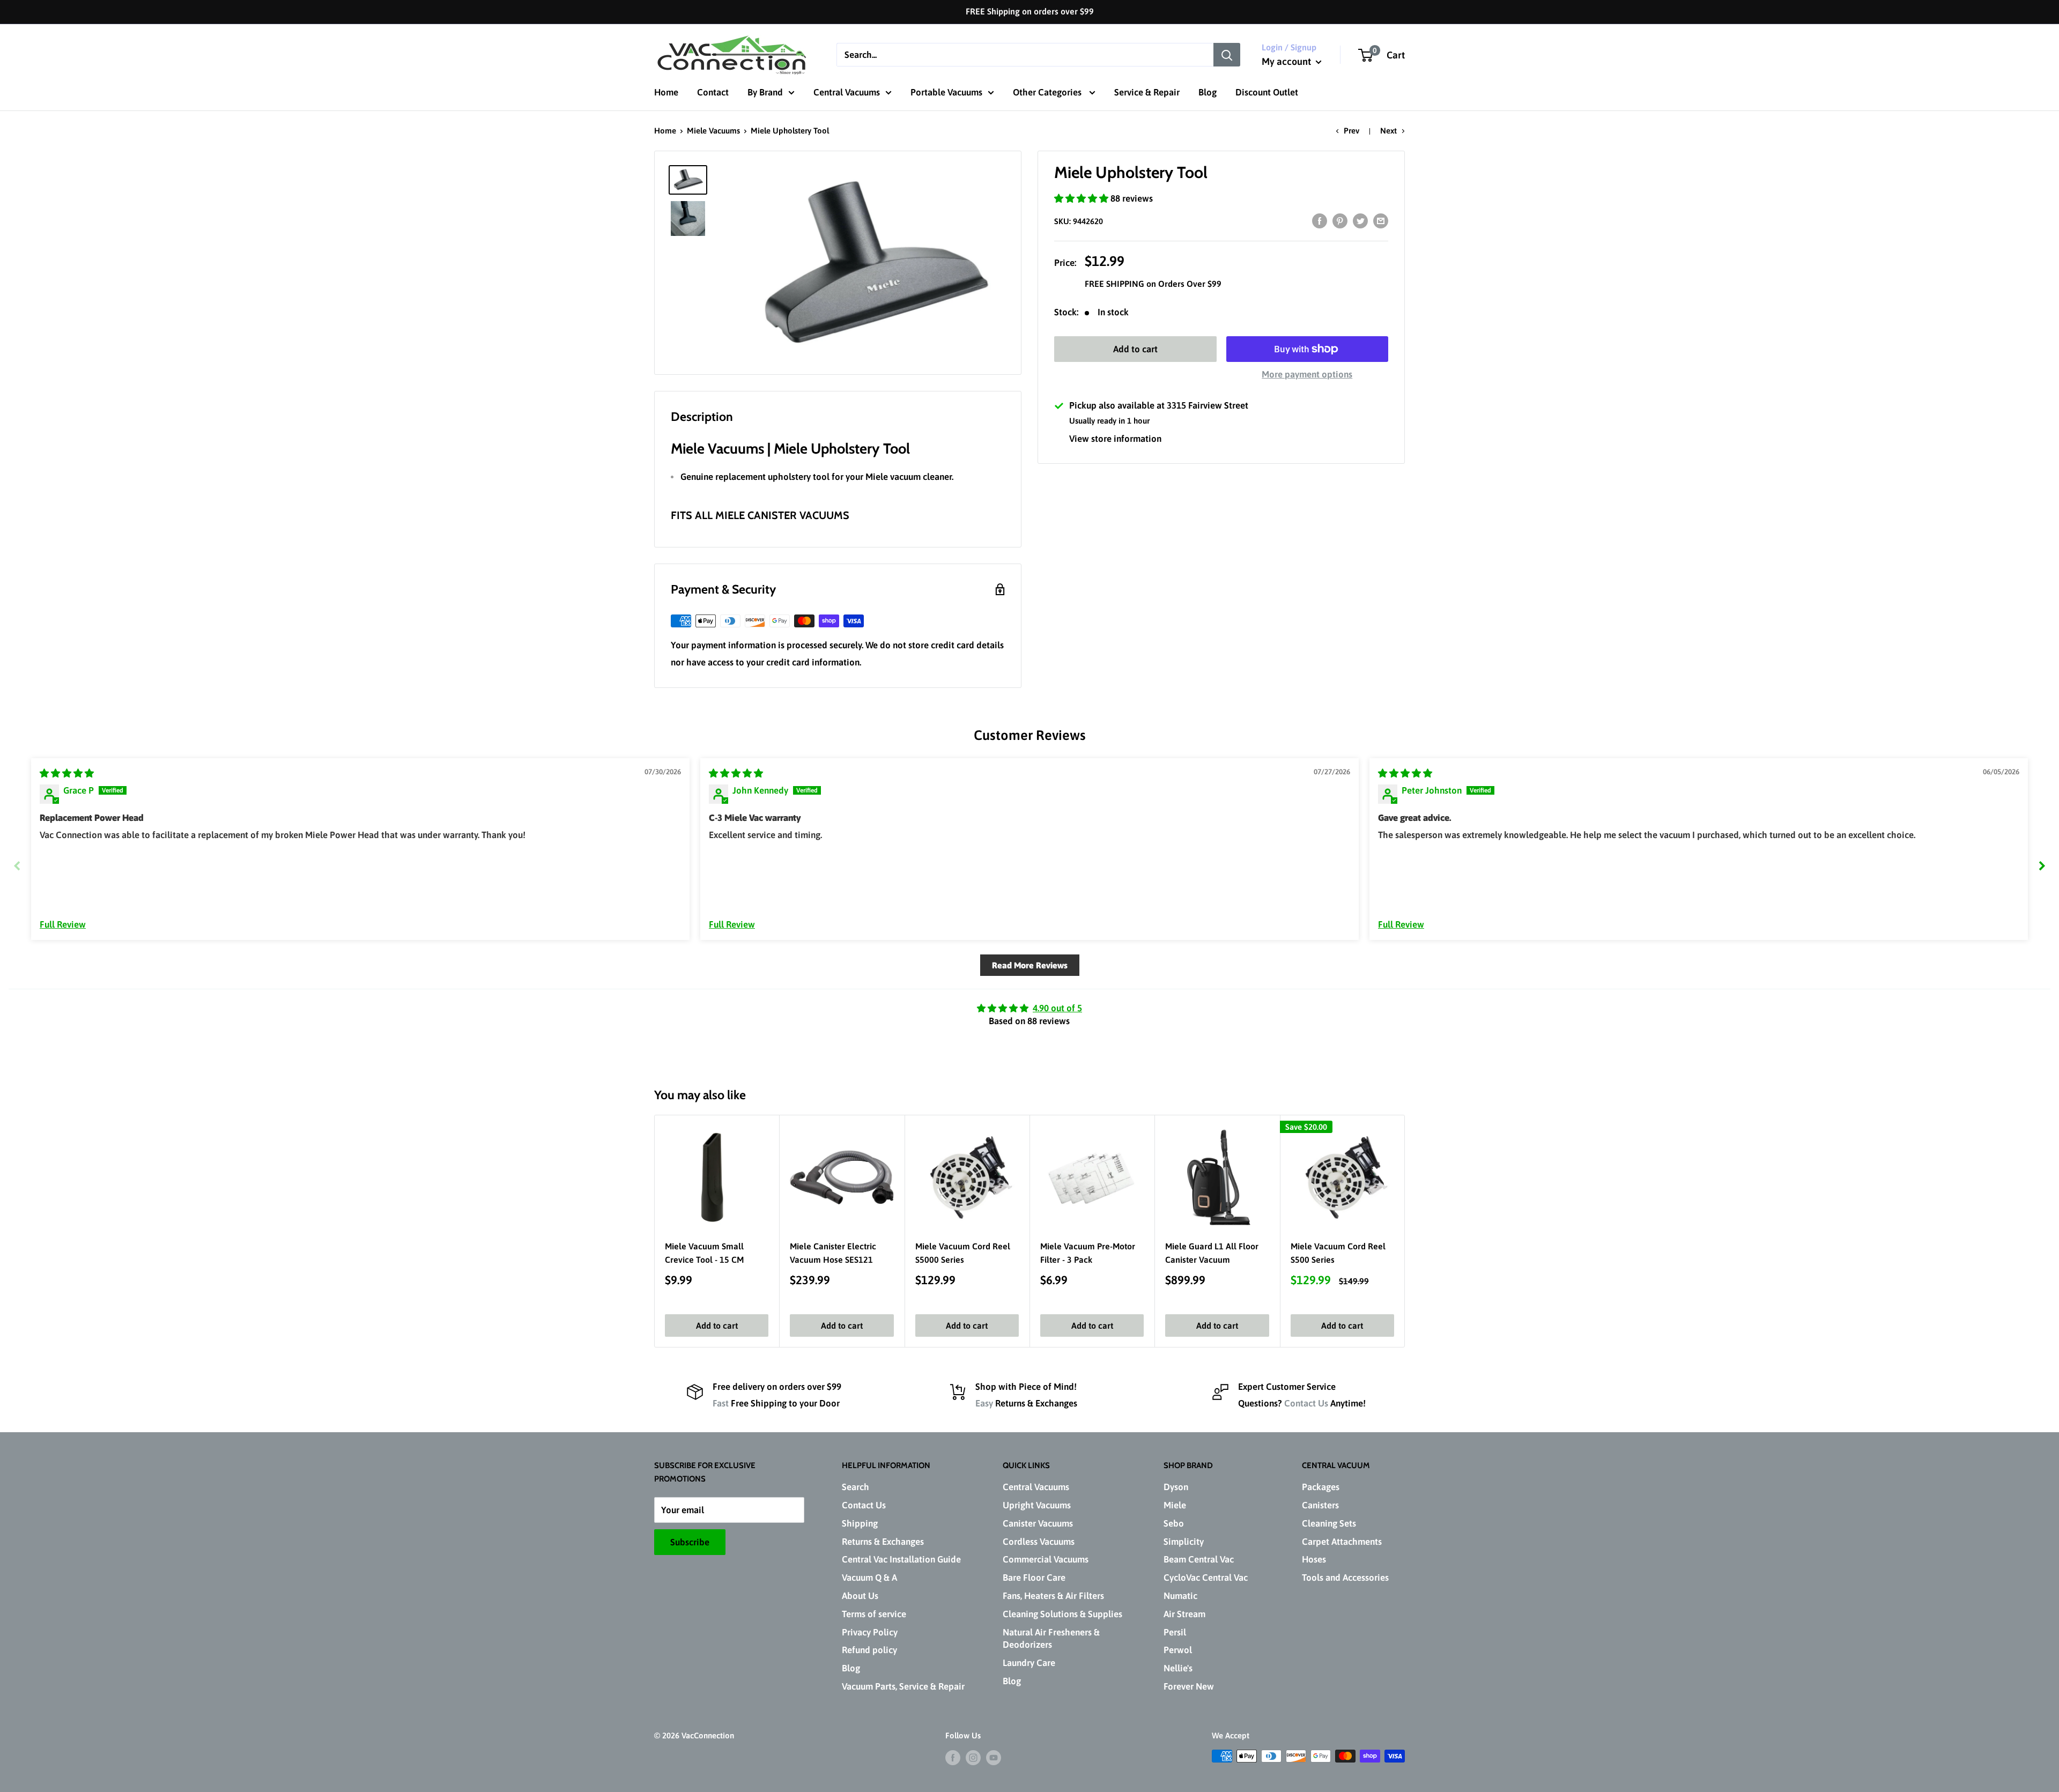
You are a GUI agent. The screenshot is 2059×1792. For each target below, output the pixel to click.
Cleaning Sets (1329, 1523)
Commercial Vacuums (1046, 1559)
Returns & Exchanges (883, 1542)
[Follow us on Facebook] (953, 1757)
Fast (721, 1403)
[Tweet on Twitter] (1360, 221)
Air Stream (1184, 1614)
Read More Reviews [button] (1030, 965)
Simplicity (1184, 1542)
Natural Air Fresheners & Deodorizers (1051, 1639)
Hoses (1314, 1559)
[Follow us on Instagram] (973, 1757)
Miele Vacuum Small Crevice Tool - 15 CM (704, 1253)
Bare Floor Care (1034, 1578)
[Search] (1227, 55)
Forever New (1189, 1686)
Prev (1351, 131)
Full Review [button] (63, 924)
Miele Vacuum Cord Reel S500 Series (1338, 1253)
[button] (1082, 198)
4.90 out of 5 (1057, 1008)
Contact (713, 92)
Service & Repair (1147, 92)
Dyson (1176, 1487)
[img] (67, 773)
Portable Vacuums (946, 92)
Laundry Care (1029, 1663)
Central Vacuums (847, 92)
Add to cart (1135, 349)
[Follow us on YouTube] (994, 1757)
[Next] (1405, 1231)
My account (1287, 61)
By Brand (765, 92)
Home (666, 92)
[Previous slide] (17, 866)
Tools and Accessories (1345, 1578)
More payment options (1307, 374)
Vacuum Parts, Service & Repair (903, 1686)
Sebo (1174, 1523)
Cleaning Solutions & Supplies (1062, 1614)
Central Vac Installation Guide (901, 1559)
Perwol (1178, 1650)
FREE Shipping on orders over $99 (1030, 11)
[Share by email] (1381, 221)
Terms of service (874, 1614)
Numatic (1180, 1596)
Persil (1175, 1632)
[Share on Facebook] (1320, 221)
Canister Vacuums (1038, 1523)
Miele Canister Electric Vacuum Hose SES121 (833, 1253)
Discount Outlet (1267, 92)
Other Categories (1048, 92)
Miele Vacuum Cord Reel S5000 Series (963, 1253)
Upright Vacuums (1037, 1505)
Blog (1208, 92)
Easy (984, 1403)
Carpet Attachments (1342, 1542)
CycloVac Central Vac (1206, 1578)
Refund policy (869, 1650)
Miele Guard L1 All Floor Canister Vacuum (1212, 1253)
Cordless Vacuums (1039, 1542)
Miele (1175, 1505)
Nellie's (1178, 1668)
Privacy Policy (870, 1632)
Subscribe (690, 1542)
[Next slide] (2042, 866)
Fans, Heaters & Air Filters (1053, 1596)
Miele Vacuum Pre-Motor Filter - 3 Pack (1088, 1253)
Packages (1321, 1487)
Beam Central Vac (1199, 1559)
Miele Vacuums (713, 131)
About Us (860, 1596)
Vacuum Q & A (869, 1578)
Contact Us (1306, 1403)
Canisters (1320, 1505)
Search (856, 1487)
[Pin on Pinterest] (1340, 221)
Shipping (860, 1523)
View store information (1115, 439)
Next (1388, 131)
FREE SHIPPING (1116, 284)
